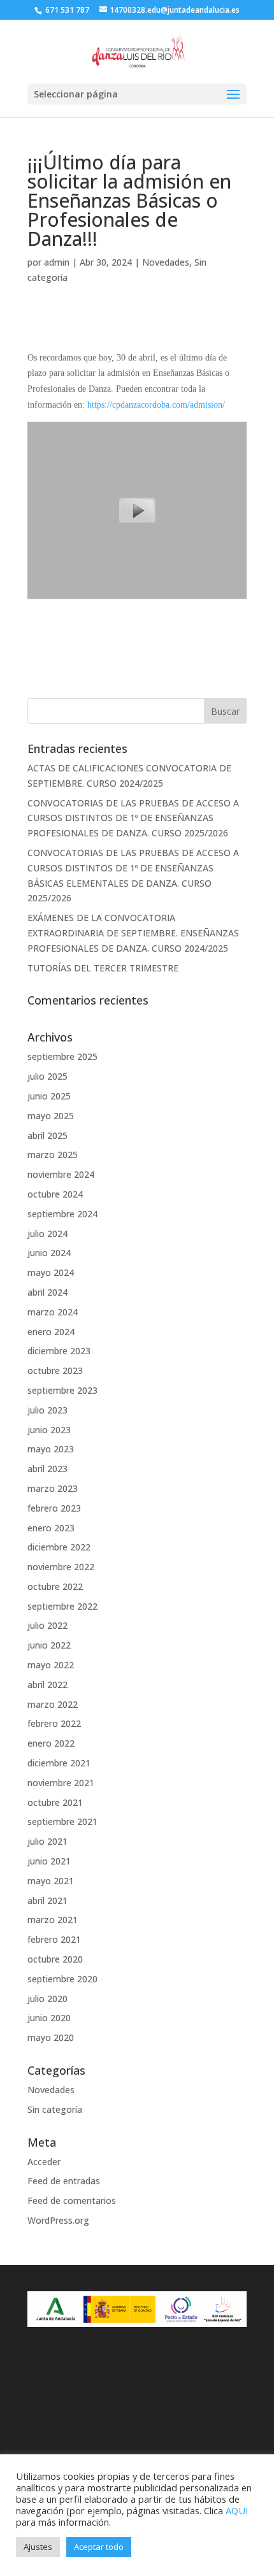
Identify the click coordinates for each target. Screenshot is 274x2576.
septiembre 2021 (62, 1821)
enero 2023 (51, 1528)
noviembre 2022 (61, 1567)
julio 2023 (47, 1410)
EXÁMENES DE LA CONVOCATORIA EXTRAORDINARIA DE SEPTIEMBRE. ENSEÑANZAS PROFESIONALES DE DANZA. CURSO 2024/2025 (133, 933)
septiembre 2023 (62, 1390)
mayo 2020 (51, 2037)
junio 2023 (49, 1430)
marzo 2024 (53, 1312)
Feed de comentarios (72, 2200)
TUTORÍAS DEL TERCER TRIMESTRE (103, 968)
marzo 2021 (53, 1920)
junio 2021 (49, 1861)
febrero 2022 (54, 1723)
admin (57, 262)
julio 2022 (47, 1625)
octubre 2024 (55, 1194)
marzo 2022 (53, 1704)
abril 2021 (47, 1900)
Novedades (166, 262)
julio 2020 (47, 1999)
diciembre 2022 (59, 1547)
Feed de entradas (64, 2181)
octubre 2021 (55, 1802)
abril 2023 (47, 1469)
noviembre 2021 (61, 1783)
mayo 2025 (51, 1116)
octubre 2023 (55, 1370)
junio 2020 (49, 2018)
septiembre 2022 (62, 1606)
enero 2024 (51, 1332)
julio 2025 (47, 1076)
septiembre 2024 (62, 1214)
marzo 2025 (53, 1155)
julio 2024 (47, 1234)
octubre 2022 (55, 1586)
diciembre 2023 (59, 1351)
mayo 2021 (51, 1881)
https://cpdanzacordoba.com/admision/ (156, 405)
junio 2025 (49, 1096)
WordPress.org (58, 2220)
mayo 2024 (51, 1272)
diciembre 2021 (59, 1763)
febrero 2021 (54, 1939)
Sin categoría (55, 2109)
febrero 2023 (54, 1508)
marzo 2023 (53, 1488)
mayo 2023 (51, 1449)
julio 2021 (47, 1841)
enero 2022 (51, 1743)
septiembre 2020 (62, 1979)
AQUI (237, 2510)
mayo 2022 (51, 1665)
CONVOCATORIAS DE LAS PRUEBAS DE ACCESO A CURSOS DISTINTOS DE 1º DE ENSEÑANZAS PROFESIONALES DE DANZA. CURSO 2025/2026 (133, 818)
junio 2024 (49, 1253)
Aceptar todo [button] (99, 2547)
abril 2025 (47, 1135)
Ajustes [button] (38, 2547)
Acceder (44, 2162)
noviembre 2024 (61, 1174)
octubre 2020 (55, 1959)
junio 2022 (49, 1645)
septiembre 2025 (62, 1056)
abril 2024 (47, 1292)
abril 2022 (47, 1685)
